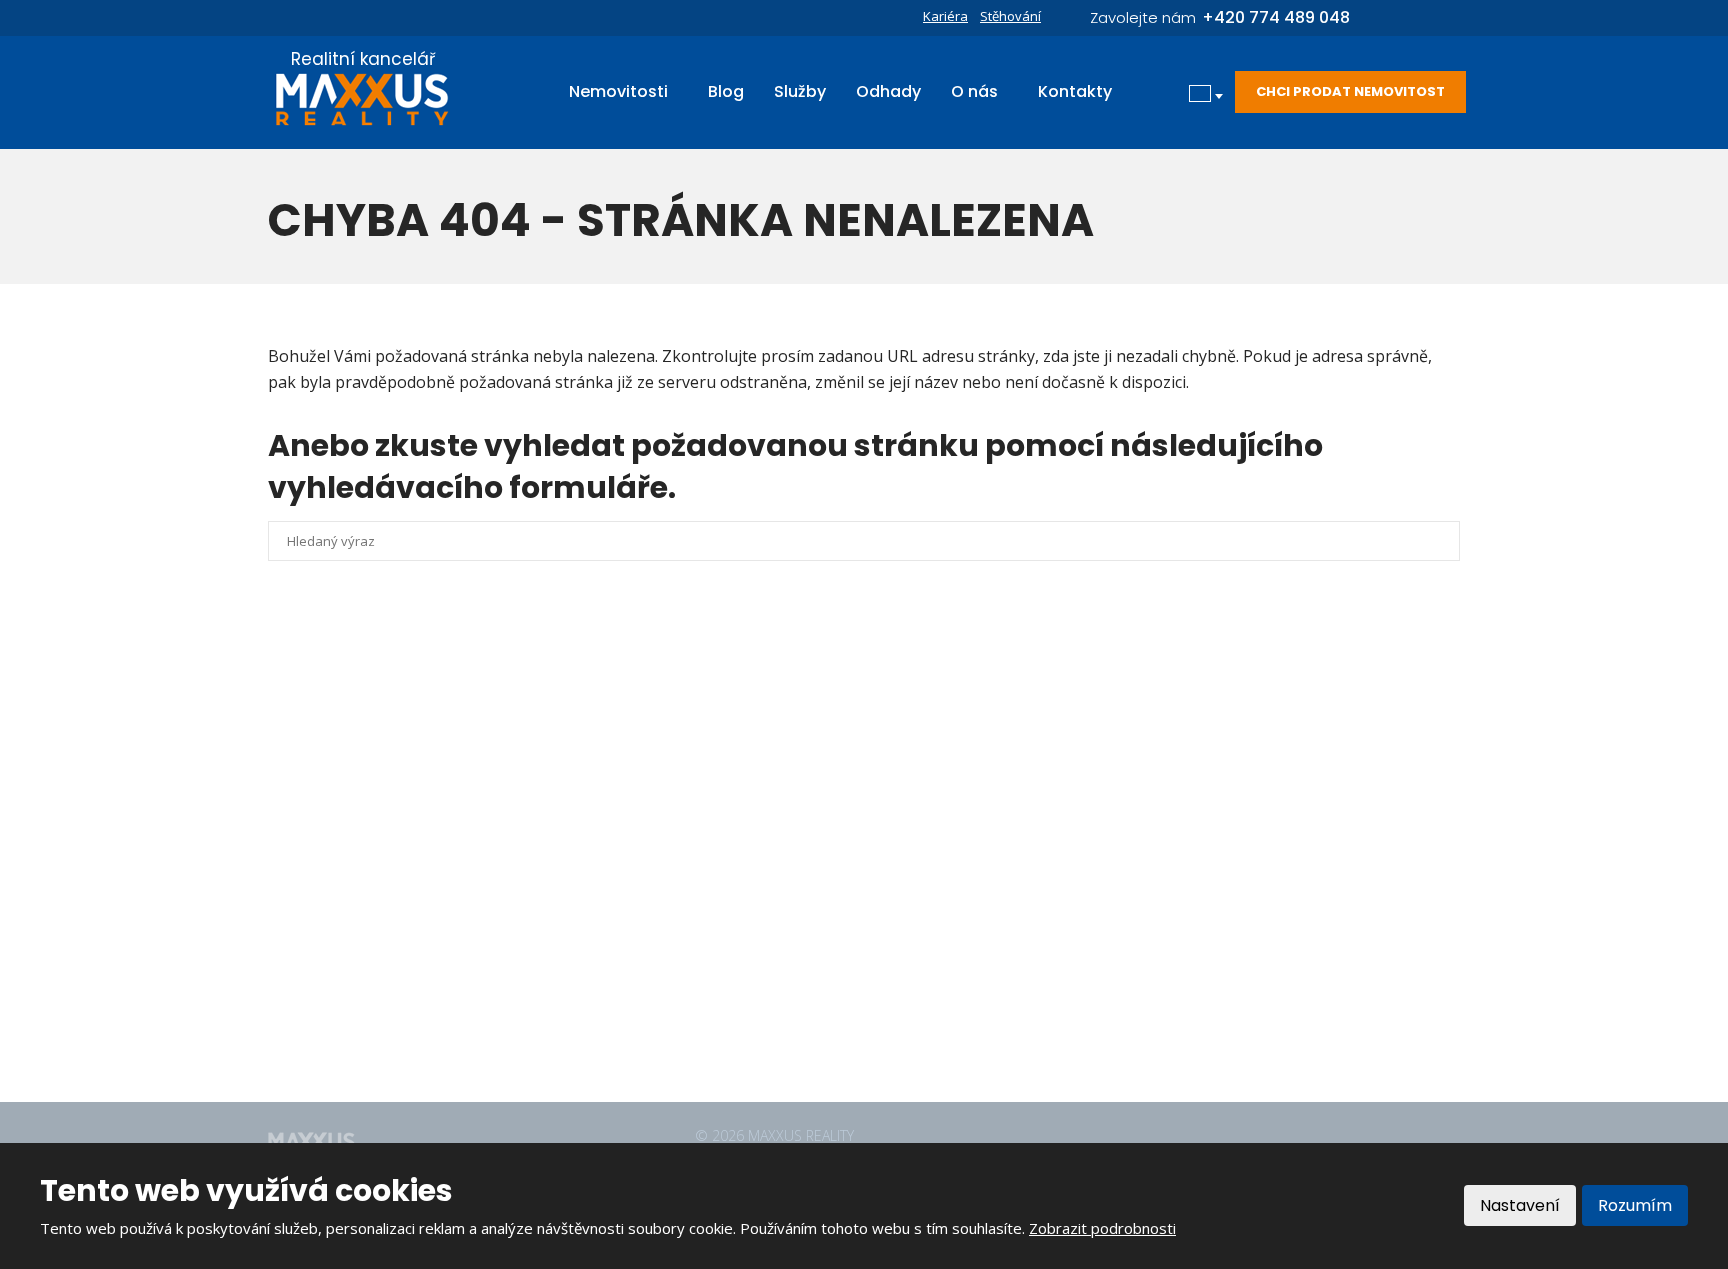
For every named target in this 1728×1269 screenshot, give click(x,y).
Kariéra (945, 16)
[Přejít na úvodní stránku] (363, 99)
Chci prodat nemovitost (1350, 91)
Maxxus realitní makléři (757, 986)
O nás (974, 91)
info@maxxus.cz (393, 953)
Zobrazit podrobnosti (1102, 1228)
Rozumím (1635, 1205)
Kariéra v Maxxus (738, 953)
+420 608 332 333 (402, 911)
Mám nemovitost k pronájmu (777, 887)
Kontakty (1075, 91)
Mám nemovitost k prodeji (769, 920)
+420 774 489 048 (402, 932)
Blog (726, 91)
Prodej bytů (720, 821)
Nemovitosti (618, 91)
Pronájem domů (734, 788)
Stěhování (1010, 16)
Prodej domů (724, 755)
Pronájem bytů (730, 854)
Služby (800, 91)
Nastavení (1520, 1205)
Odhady (888, 91)
